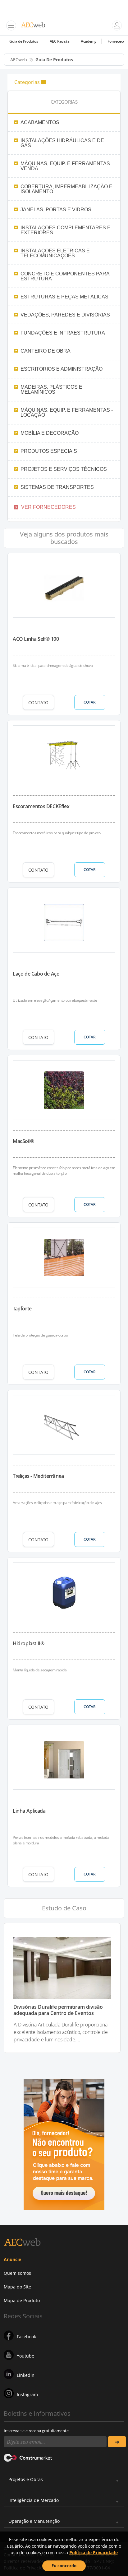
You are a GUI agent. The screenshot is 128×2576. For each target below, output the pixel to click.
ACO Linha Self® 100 (36, 639)
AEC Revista (60, 41)
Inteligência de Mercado (34, 2500)
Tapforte (22, 1309)
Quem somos (17, 2273)
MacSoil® (23, 1141)
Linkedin (26, 2375)
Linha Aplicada (29, 1811)
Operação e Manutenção (34, 2521)
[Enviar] (117, 2442)
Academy (88, 41)
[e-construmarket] (28, 2457)
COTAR (90, 702)
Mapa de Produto (22, 2300)
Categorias (27, 82)
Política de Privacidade (94, 2553)
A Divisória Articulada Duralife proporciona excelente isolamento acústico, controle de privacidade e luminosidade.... (61, 2032)
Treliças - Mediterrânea (38, 1476)
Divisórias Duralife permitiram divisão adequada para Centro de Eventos (58, 2010)
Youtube (25, 2356)
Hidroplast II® (28, 1643)
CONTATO (38, 703)
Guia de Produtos (24, 41)
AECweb (19, 60)
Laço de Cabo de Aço (36, 974)
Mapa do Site (17, 2287)
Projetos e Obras (26, 2479)
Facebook (26, 2337)
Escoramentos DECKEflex (41, 806)
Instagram (27, 2394)
